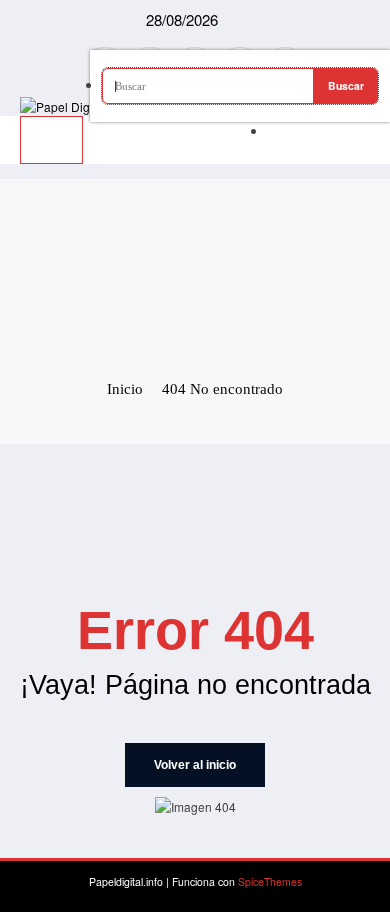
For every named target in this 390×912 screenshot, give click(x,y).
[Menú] (52, 140)
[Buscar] (271, 130)
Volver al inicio (195, 765)
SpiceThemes (270, 881)
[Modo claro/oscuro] (366, 125)
